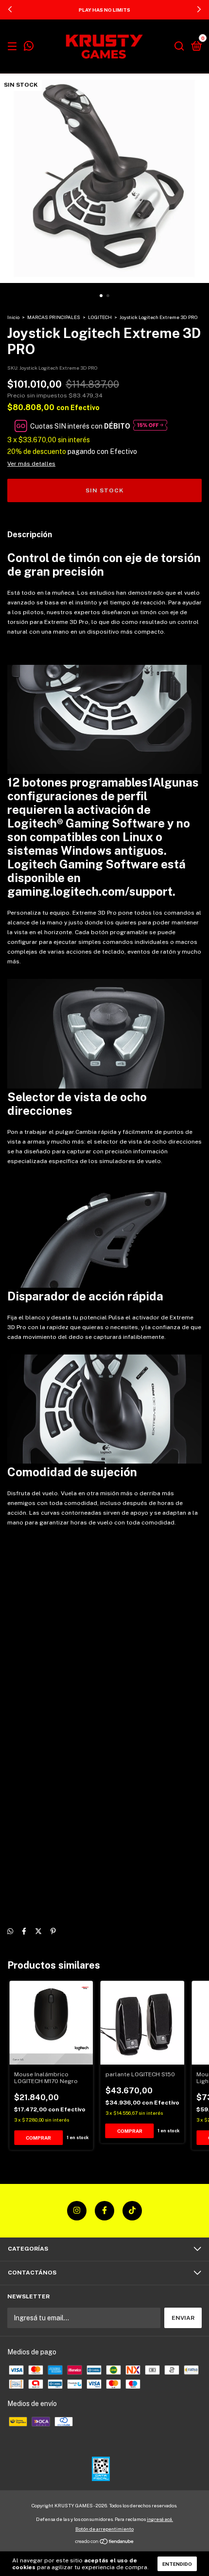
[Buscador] (179, 47)
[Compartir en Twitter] (38, 1932)
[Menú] (14, 47)
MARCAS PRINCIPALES (54, 317)
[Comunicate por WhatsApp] (29, 47)
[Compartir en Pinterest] (53, 1932)
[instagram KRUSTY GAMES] (77, 2211)
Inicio (13, 317)
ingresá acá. (160, 2519)
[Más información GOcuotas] (150, 426)
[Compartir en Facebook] (24, 1932)
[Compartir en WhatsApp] (10, 1932)
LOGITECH (100, 317)
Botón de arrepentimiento (104, 2529)
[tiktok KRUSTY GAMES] (132, 2211)
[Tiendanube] (105, 2542)
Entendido (177, 2564)
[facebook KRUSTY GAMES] (104, 2211)
